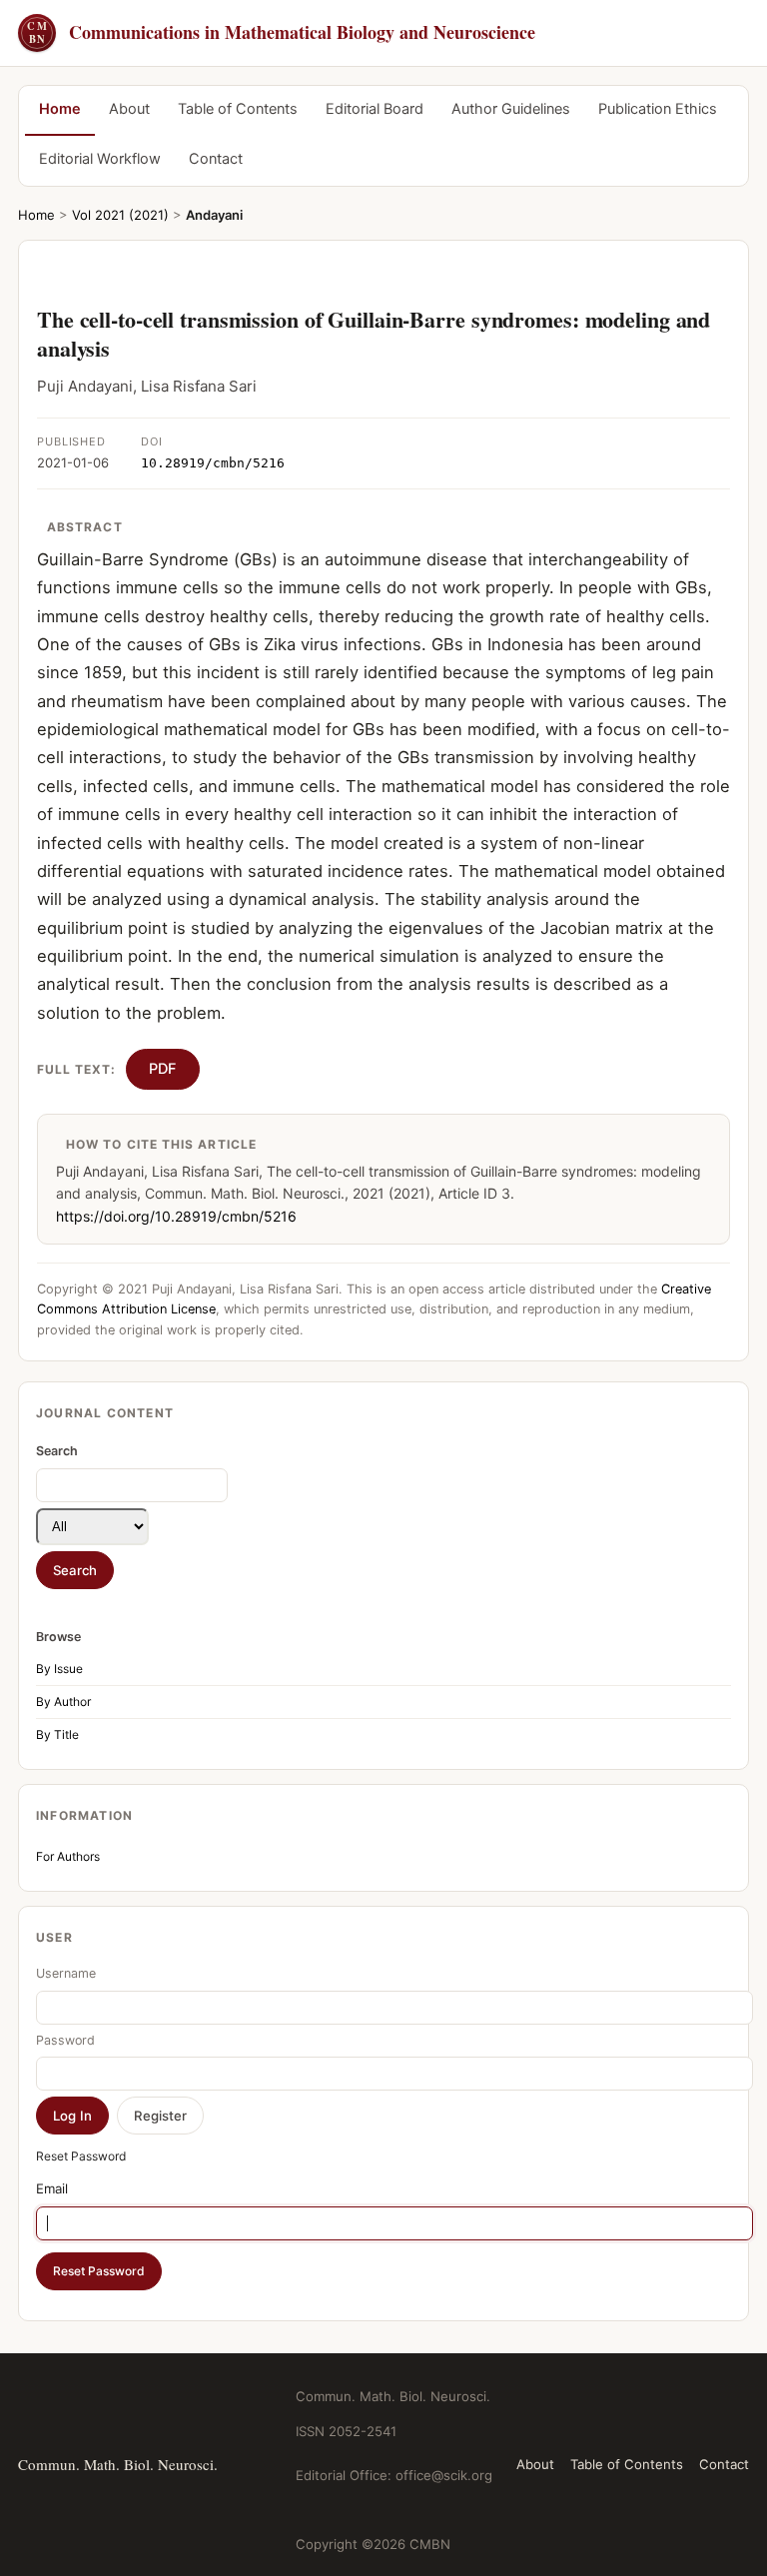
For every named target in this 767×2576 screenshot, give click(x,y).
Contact (216, 159)
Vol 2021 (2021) (120, 215)
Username (66, 1973)
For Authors (68, 1856)
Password (65, 2040)
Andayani (214, 215)
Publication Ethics (658, 109)
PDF (163, 1069)
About (129, 109)
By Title (57, 1734)
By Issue (59, 1669)
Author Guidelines (511, 109)
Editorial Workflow (100, 159)
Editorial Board (375, 109)
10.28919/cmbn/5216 (213, 463)
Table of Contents (238, 109)
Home (60, 109)
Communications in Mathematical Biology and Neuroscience (281, 32)
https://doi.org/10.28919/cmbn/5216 (176, 1216)
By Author (63, 1702)
